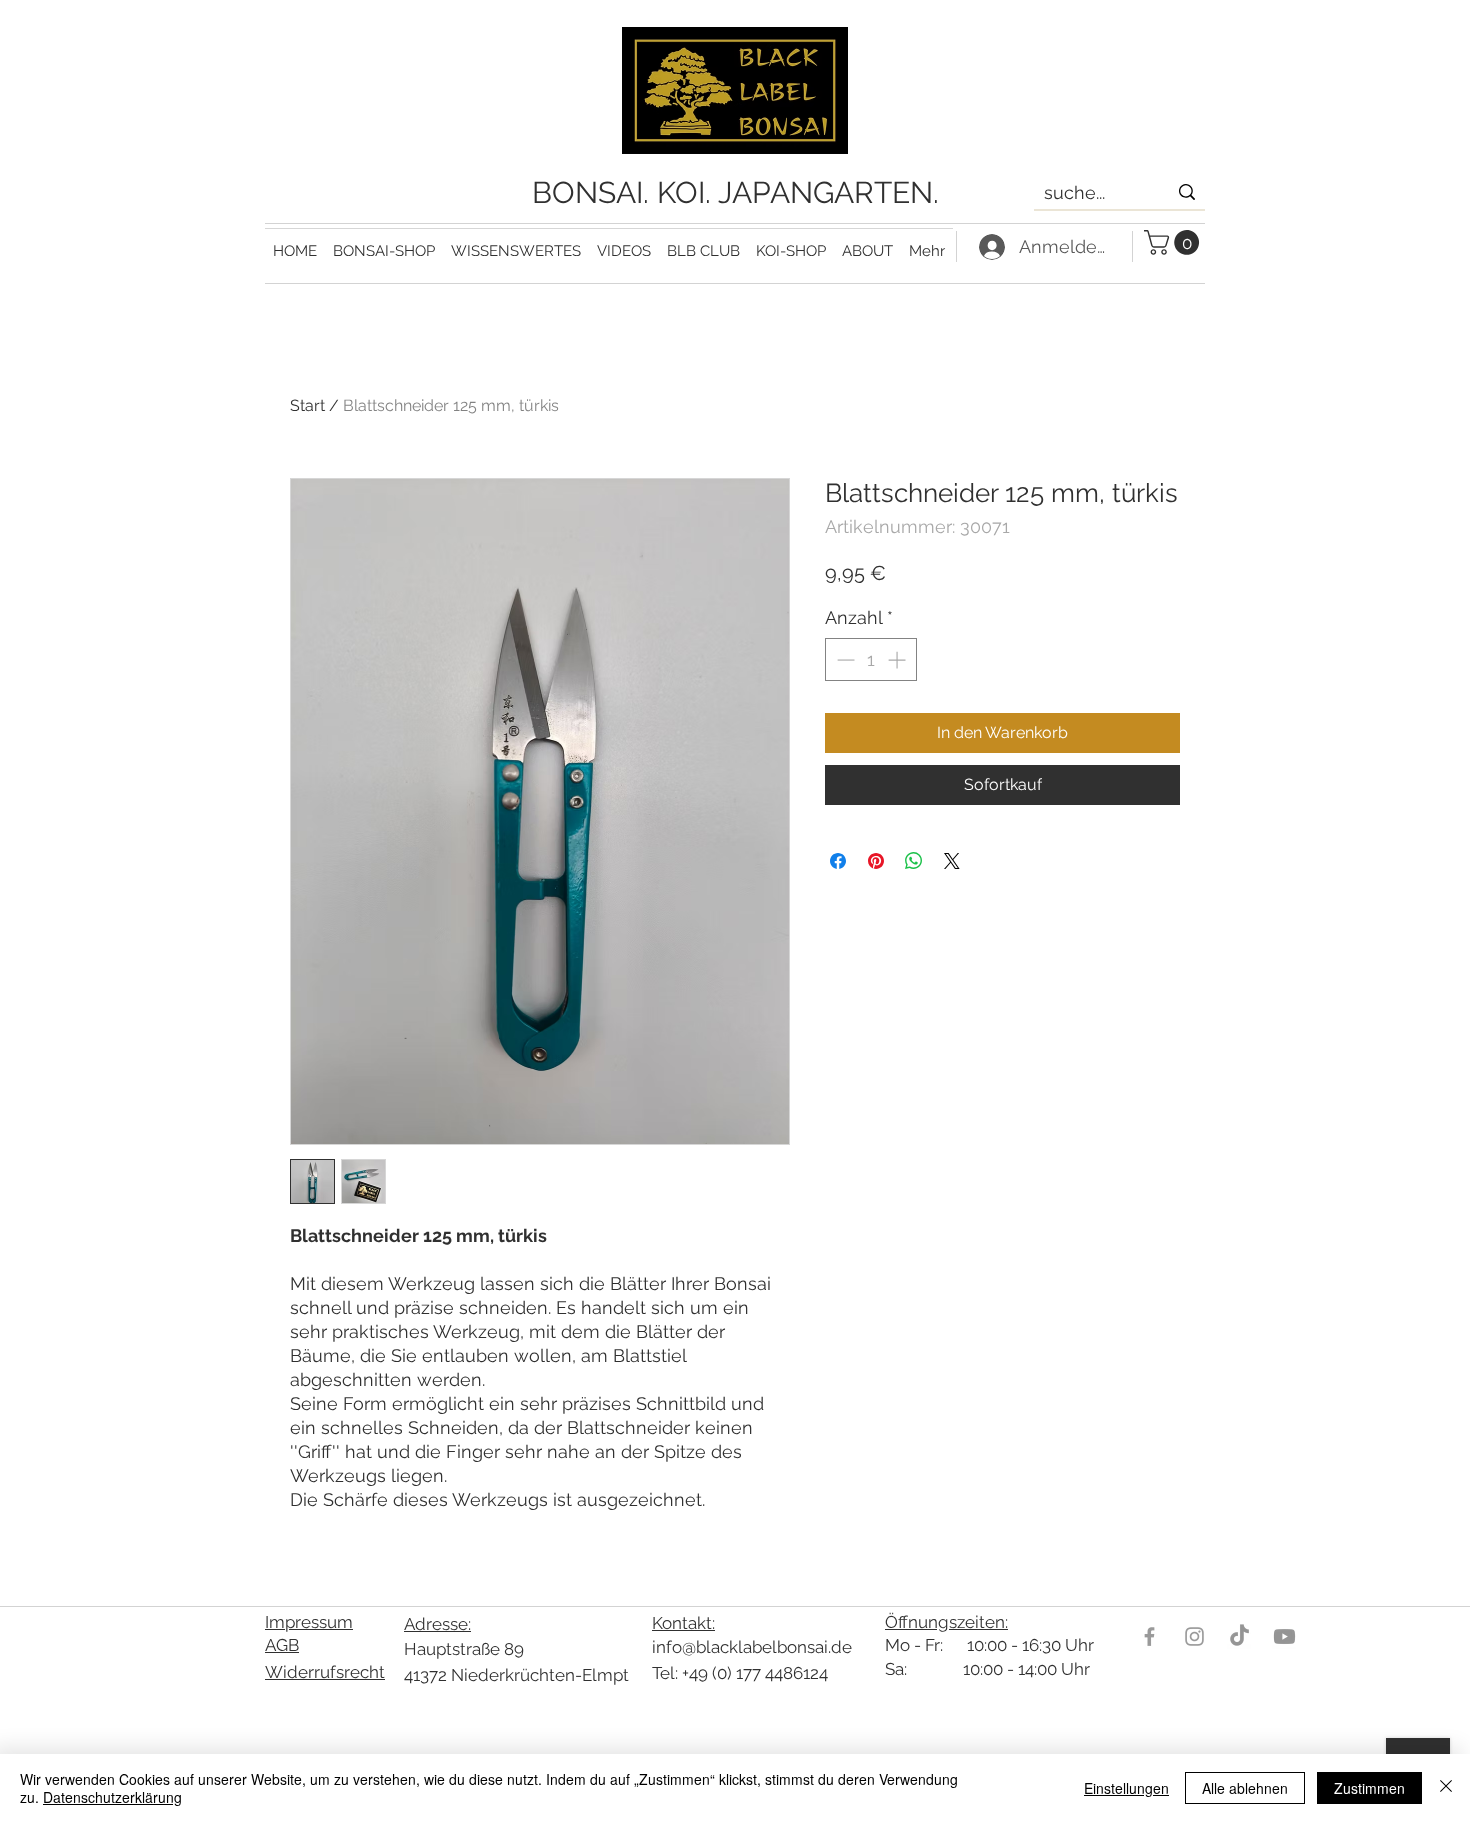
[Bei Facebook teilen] (838, 861)
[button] (516, 242)
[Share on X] (952, 861)
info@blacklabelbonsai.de (752, 1647)
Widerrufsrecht (325, 1672)
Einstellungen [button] (1126, 1788)
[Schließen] (1446, 1788)
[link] (1174, 242)
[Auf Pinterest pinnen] (876, 861)
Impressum (309, 1622)
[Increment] (898, 659)
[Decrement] (843, 659)
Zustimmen (1369, 1788)
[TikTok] (1239, 1636)
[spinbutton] (871, 659)
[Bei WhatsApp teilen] (914, 861)
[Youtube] (1284, 1636)
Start (307, 405)
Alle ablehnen (1245, 1788)
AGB (282, 1645)
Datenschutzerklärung (112, 1797)
